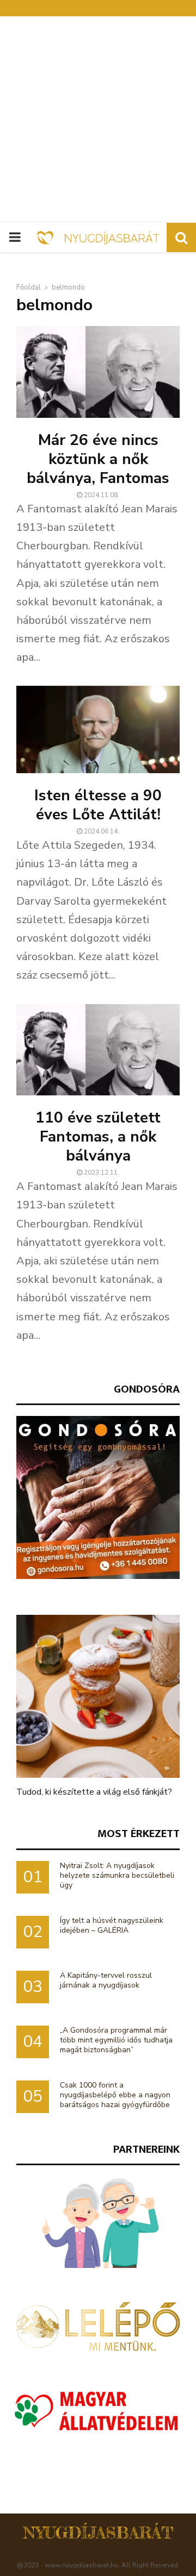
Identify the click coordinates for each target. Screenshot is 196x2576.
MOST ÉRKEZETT (139, 1834)
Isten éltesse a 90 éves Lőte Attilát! (98, 805)
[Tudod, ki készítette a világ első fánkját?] (98, 1696)
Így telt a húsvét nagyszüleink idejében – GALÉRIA (112, 1925)
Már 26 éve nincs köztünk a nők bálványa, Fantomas (98, 459)
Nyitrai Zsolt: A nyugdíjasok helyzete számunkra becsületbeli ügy (117, 1875)
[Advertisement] (98, 120)
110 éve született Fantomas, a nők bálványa (98, 1137)
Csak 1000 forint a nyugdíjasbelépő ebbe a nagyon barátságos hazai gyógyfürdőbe (115, 2095)
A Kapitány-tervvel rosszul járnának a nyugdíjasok (106, 1980)
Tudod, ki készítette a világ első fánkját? (94, 1792)
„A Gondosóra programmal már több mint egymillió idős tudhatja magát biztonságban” (116, 2040)
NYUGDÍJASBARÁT (98, 2533)
